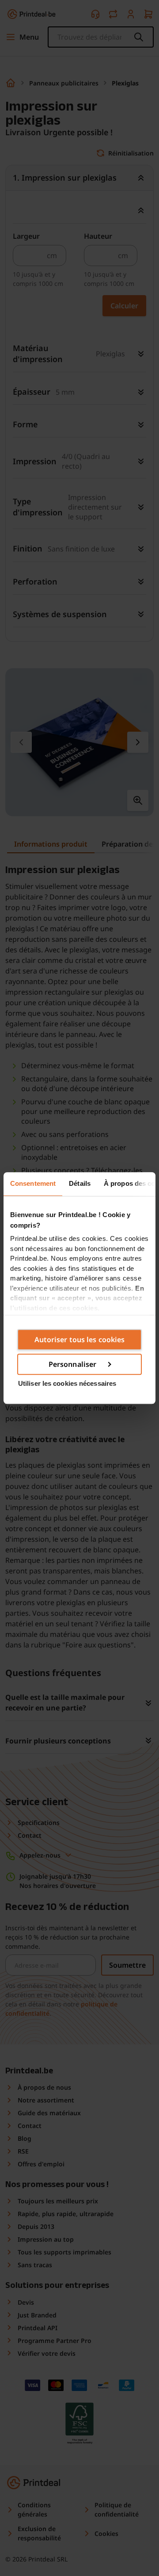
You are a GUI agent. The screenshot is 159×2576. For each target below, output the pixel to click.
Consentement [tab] (33, 1183)
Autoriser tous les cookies (80, 1340)
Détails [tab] (80, 1183)
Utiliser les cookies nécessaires (67, 1383)
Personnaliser (72, 1364)
